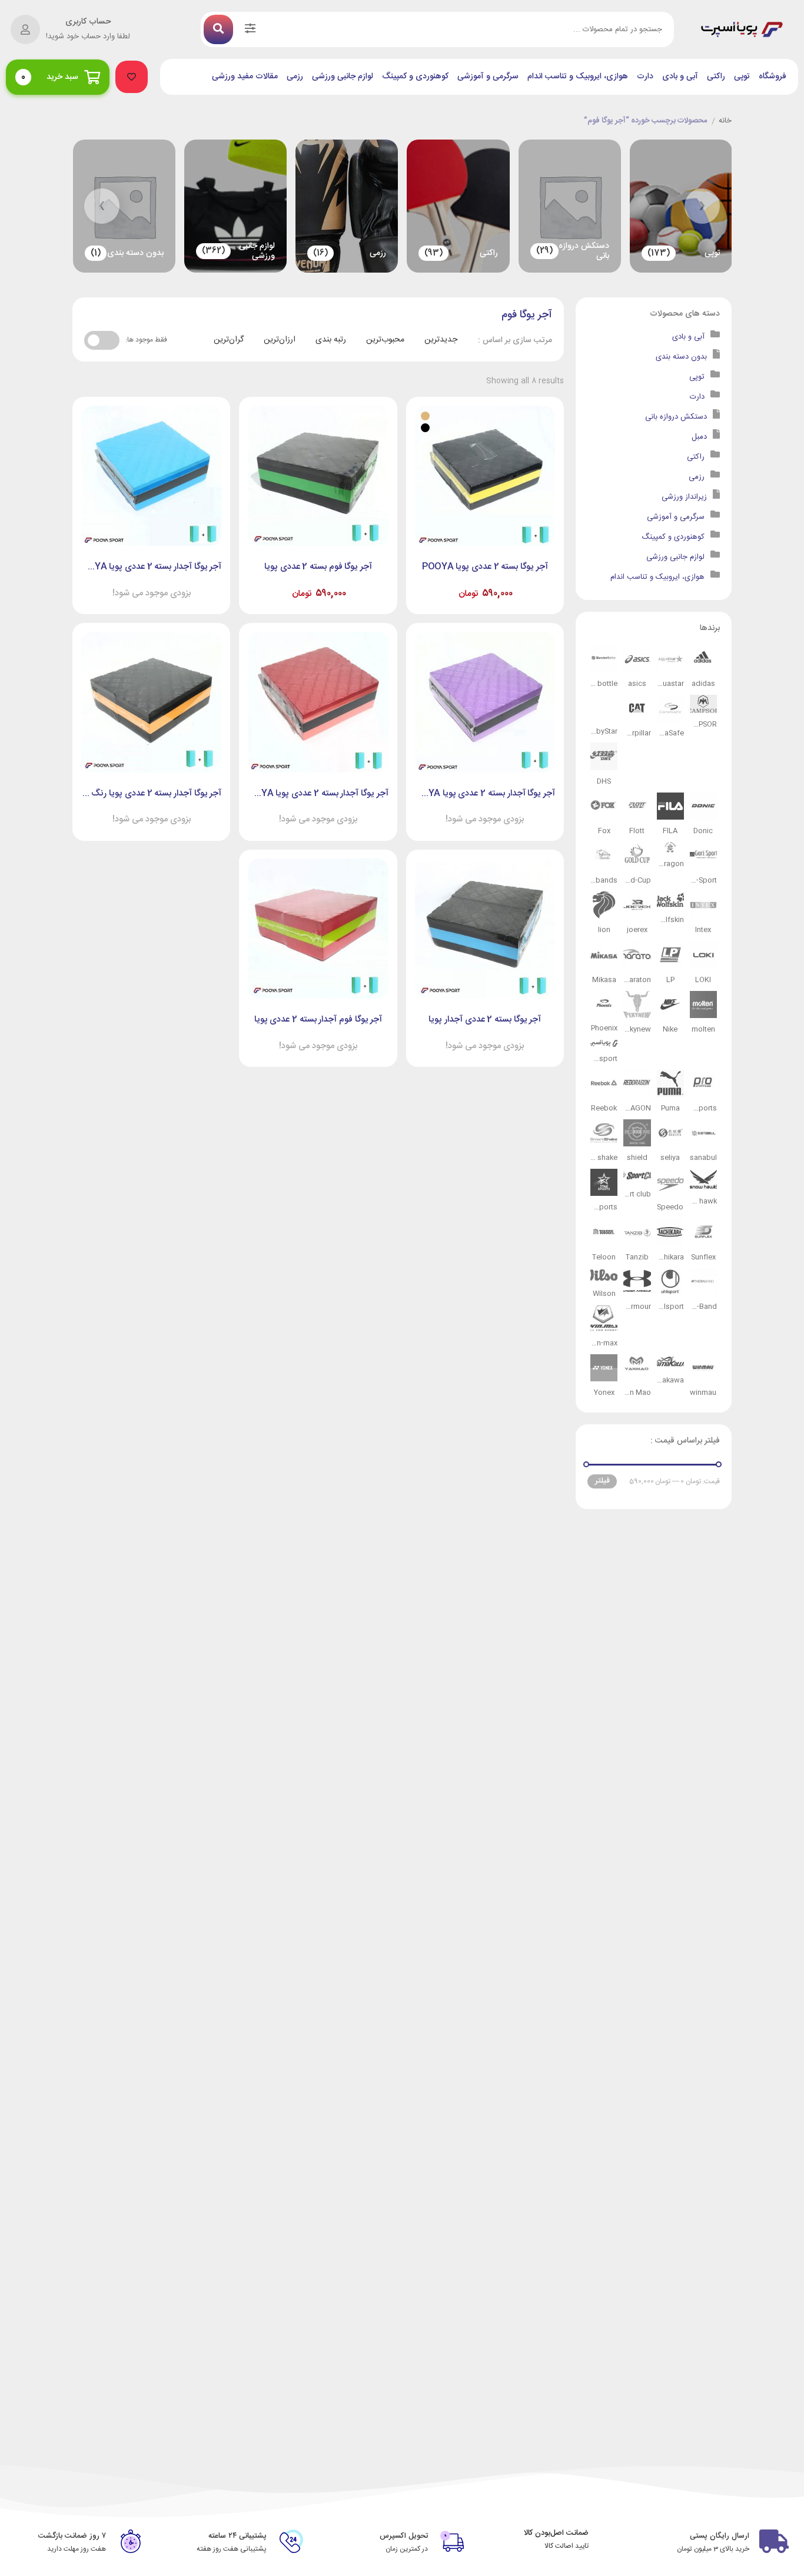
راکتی (716, 77)
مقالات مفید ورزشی (245, 77)
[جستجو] (218, 29)
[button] (132, 77)
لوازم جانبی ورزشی (343, 77)
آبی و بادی (680, 77)
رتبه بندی (331, 340)
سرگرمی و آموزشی (488, 77)
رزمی (295, 77)
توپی (742, 77)
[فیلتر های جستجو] (250, 29)
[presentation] (702, 206)
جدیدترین (441, 340)
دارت (645, 77)
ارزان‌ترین (280, 340)
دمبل (699, 437)
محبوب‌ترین (385, 340)
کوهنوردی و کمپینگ (415, 77)
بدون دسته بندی (681, 357)
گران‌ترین (229, 340)
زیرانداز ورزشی (684, 497)
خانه (725, 121)
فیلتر (602, 1481)
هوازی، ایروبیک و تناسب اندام (578, 77)
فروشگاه (773, 77)
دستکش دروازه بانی (676, 417)
